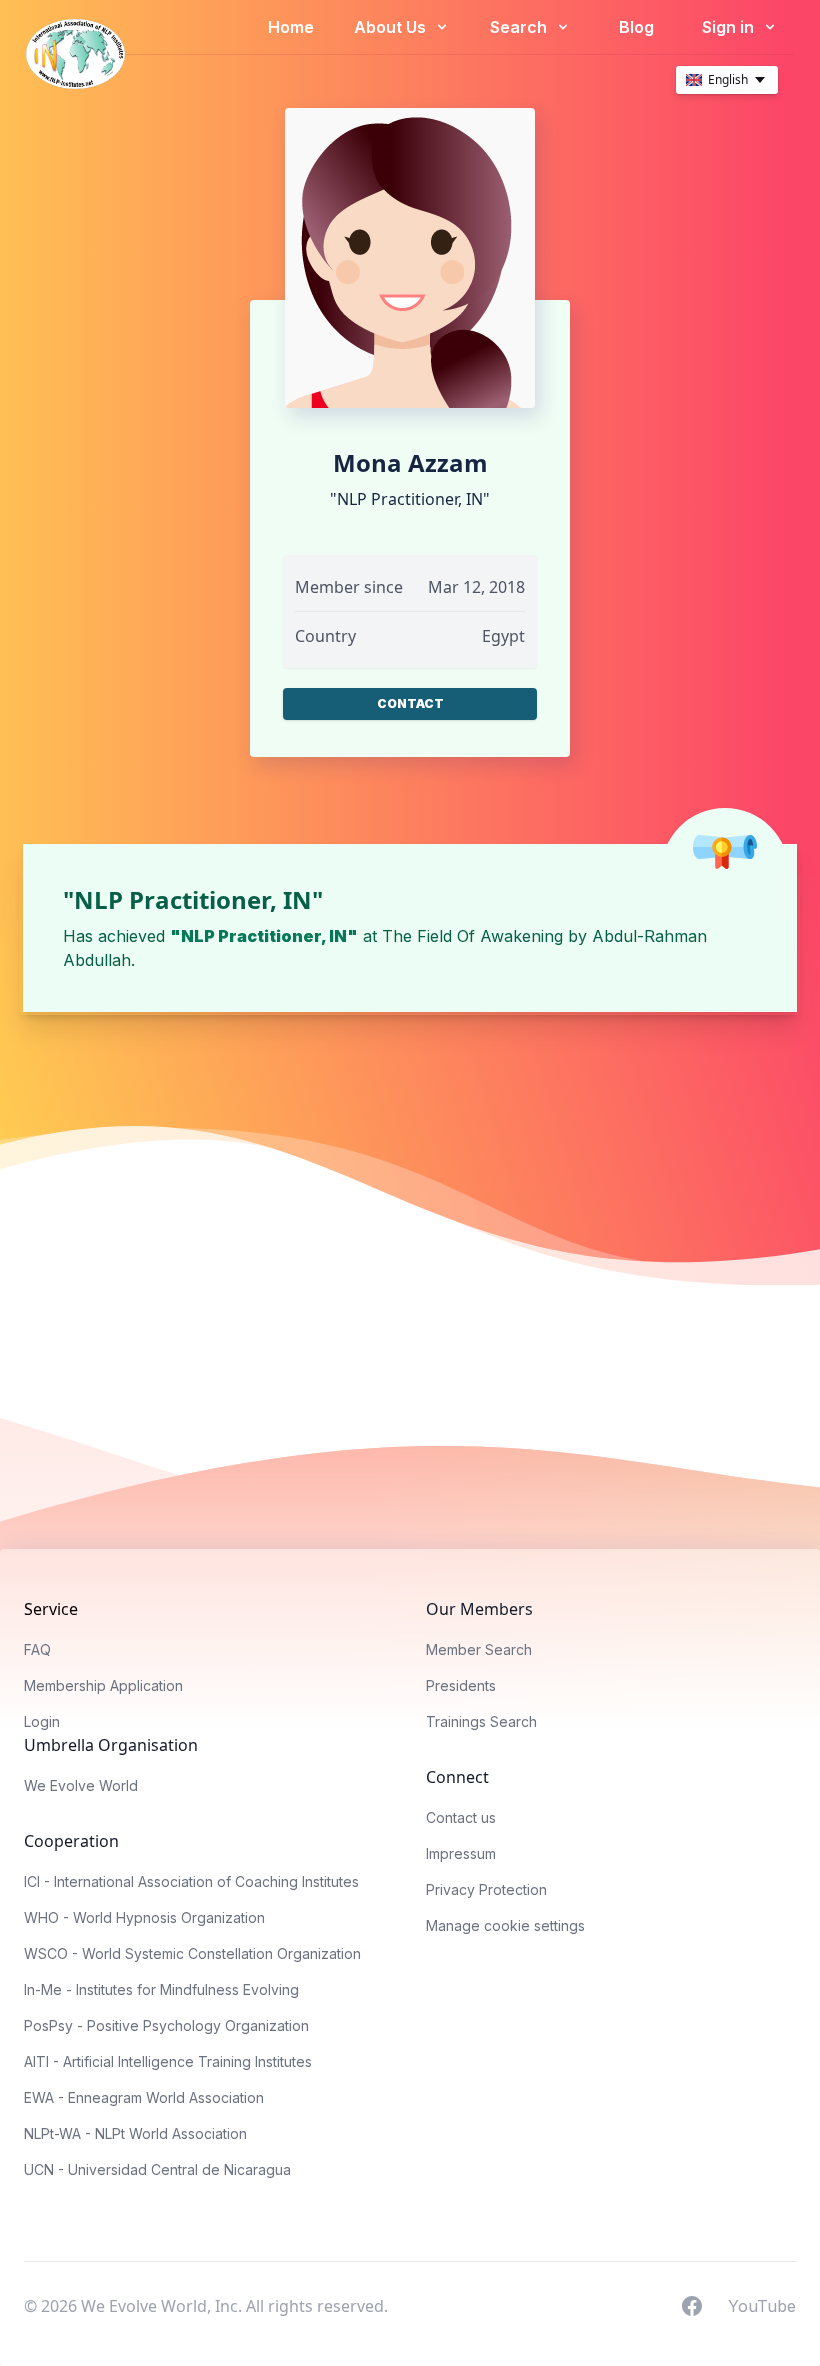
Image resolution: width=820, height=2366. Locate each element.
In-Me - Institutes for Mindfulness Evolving (161, 1989)
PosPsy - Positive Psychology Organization (166, 2025)
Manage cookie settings (505, 1925)
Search (520, 27)
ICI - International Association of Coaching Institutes (191, 1881)
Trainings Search (481, 1721)
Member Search (479, 1649)
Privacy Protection (486, 1889)
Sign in (730, 27)
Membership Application (103, 1685)
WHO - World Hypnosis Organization (144, 1917)
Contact (410, 703)
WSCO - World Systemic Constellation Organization (192, 1953)
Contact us (461, 1817)
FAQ (37, 1649)
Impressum (461, 1853)
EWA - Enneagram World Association (144, 2097)
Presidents (461, 1685)
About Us (392, 27)
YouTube (762, 2305)
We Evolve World (81, 1785)
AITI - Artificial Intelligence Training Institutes (168, 2061)
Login (42, 1721)
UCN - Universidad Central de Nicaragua (157, 2169)
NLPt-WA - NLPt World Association (135, 2133)
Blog (636, 27)
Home (291, 27)
